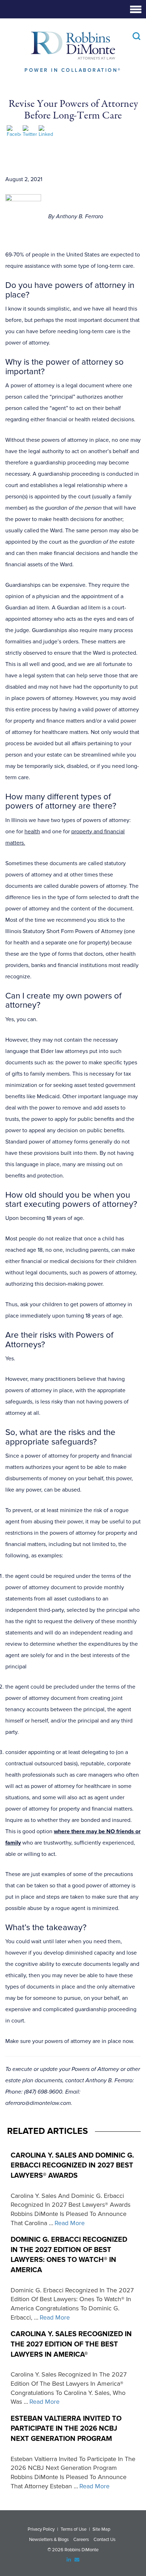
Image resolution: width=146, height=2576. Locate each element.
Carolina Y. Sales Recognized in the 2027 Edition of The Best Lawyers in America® (71, 2344)
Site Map (101, 2529)
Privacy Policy (41, 2529)
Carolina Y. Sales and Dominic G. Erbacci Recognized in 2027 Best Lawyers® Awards (72, 2166)
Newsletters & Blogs (49, 2540)
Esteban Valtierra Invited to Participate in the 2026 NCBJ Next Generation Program (66, 2429)
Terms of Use (74, 2529)
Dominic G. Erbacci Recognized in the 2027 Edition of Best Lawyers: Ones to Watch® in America (69, 2255)
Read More (70, 2223)
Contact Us (105, 2540)
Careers (81, 2540)
